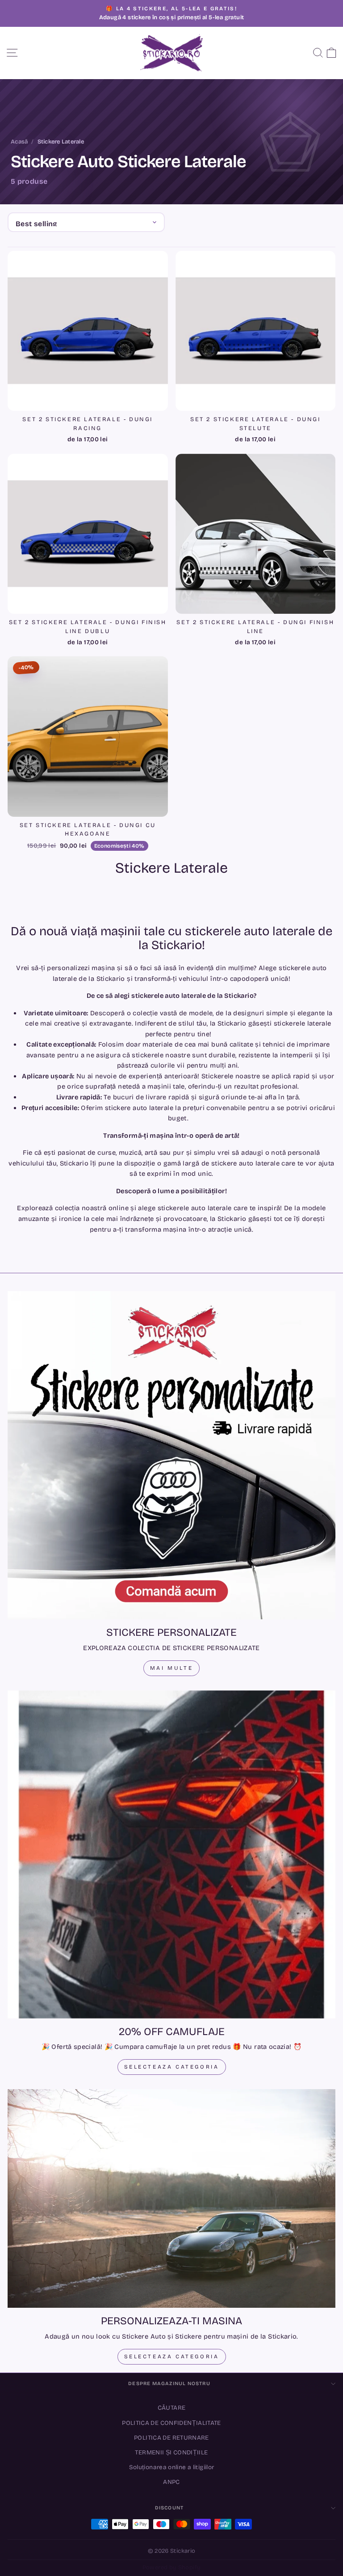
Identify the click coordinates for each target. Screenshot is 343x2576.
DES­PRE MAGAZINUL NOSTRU (169, 2384)
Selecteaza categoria (172, 2067)
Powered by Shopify (172, 2568)
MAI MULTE (171, 1668)
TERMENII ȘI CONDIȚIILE (171, 2452)
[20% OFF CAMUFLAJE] (171, 1854)
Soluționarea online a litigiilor (172, 2467)
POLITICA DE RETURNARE (171, 2438)
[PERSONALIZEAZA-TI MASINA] (171, 2198)
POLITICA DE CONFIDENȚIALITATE (171, 2423)
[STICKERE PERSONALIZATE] (171, 1455)
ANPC (171, 2482)
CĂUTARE (172, 2408)
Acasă (19, 142)
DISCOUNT (169, 2508)
